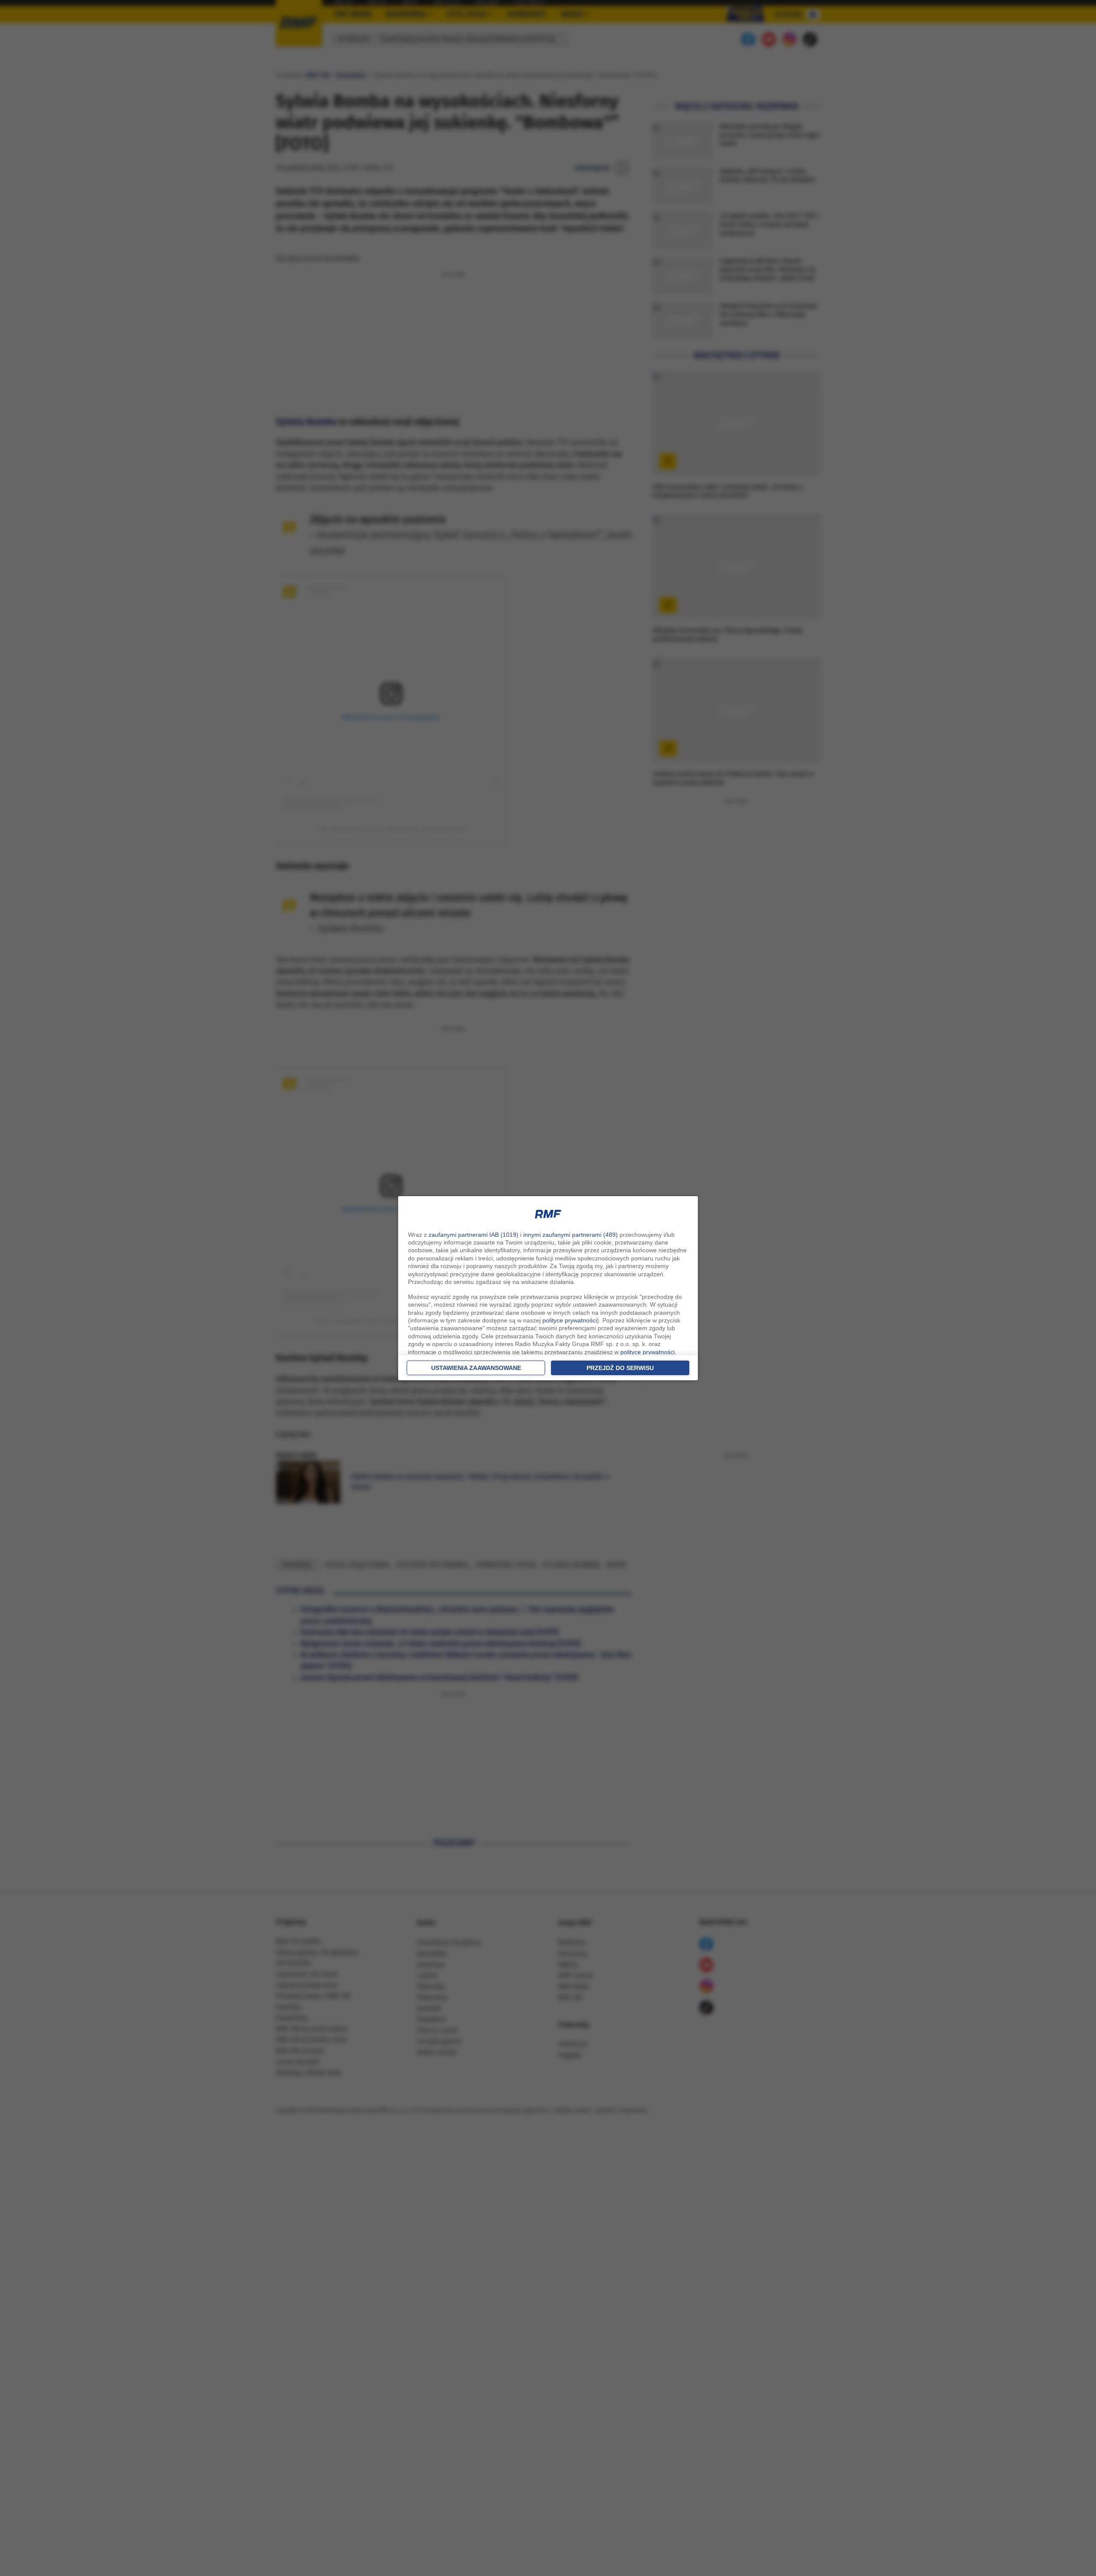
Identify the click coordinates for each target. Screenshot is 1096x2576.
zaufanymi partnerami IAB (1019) (474, 1235)
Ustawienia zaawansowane (476, 1368)
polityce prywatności (570, 1320)
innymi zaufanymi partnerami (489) (570, 1235)
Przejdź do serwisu (620, 1368)
